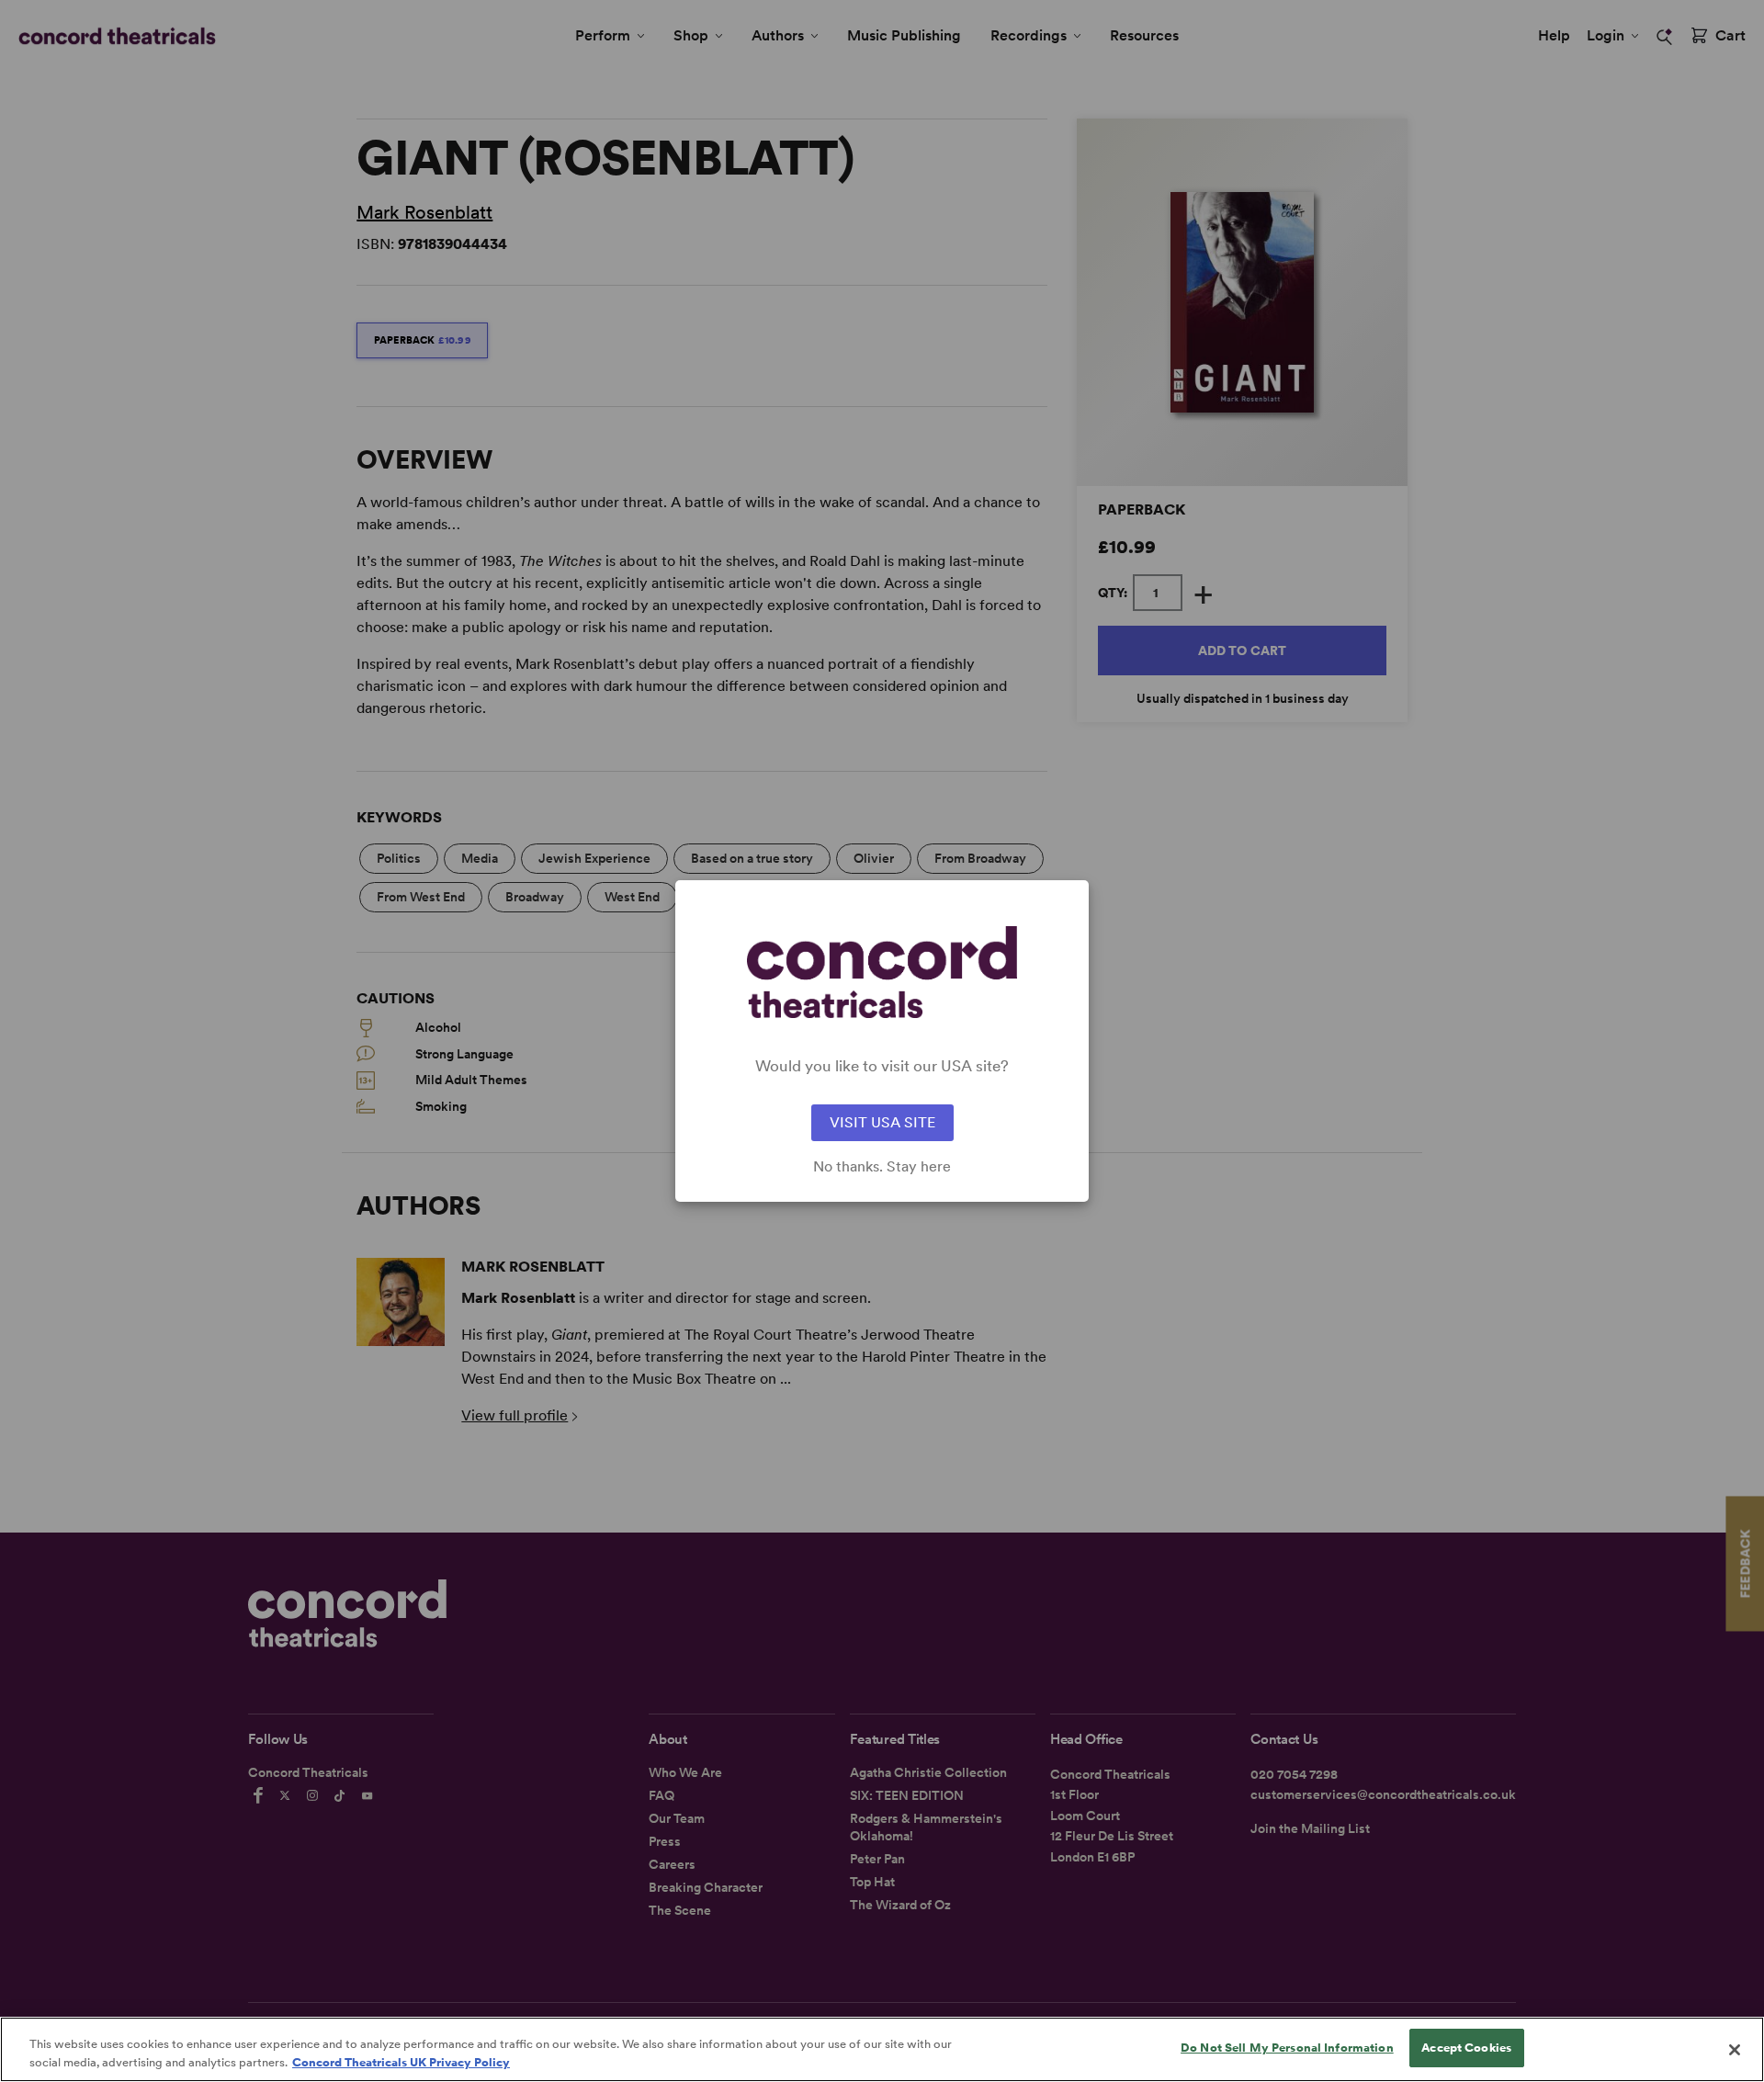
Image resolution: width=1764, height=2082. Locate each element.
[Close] (1735, 2050)
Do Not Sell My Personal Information (1287, 2048)
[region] (882, 2049)
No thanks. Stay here (882, 1167)
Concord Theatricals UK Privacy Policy (401, 2062)
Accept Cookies (1466, 2048)
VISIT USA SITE (882, 1122)
